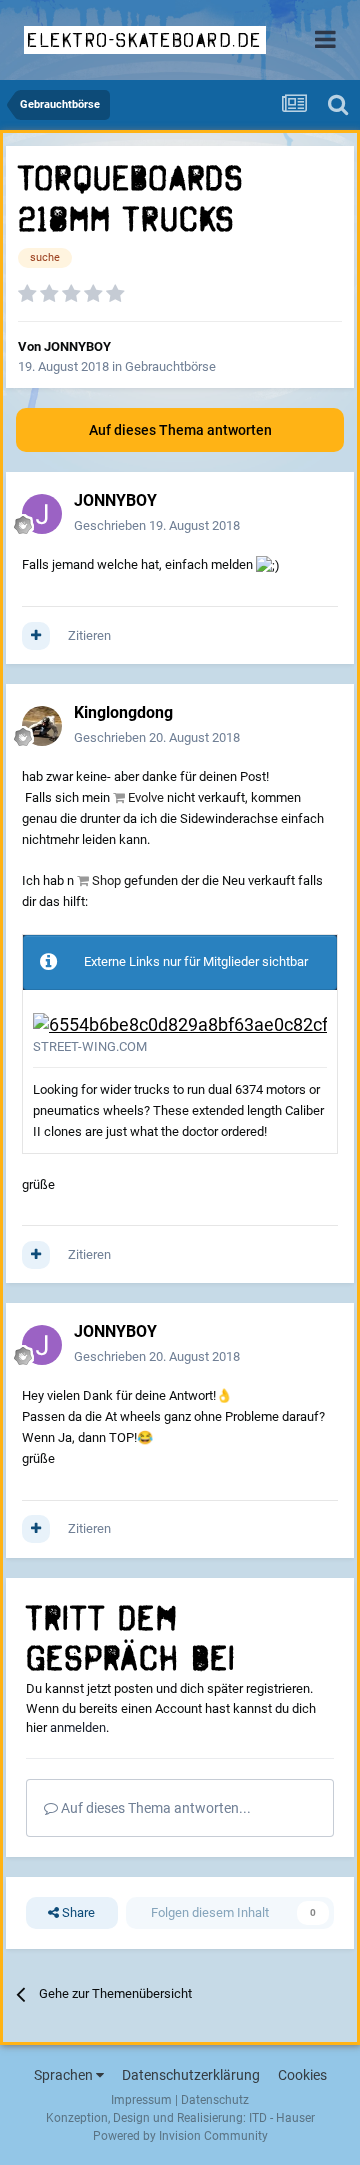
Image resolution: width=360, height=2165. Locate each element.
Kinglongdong (123, 712)
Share (77, 1912)
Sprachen (65, 2075)
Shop (106, 880)
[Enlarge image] (180, 1023)
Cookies (302, 2075)
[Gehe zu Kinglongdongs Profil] (42, 726)
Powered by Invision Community (180, 2136)
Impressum (141, 2100)
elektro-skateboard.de (144, 40)
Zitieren (89, 635)
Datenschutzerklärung (191, 2075)
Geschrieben (157, 525)
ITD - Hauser (282, 2118)
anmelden (78, 1727)
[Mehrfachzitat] (36, 636)
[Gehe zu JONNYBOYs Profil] (42, 514)
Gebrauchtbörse (170, 366)
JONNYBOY (77, 346)
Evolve (146, 797)
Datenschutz (215, 2100)
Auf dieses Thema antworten (180, 430)
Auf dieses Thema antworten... (154, 1808)
